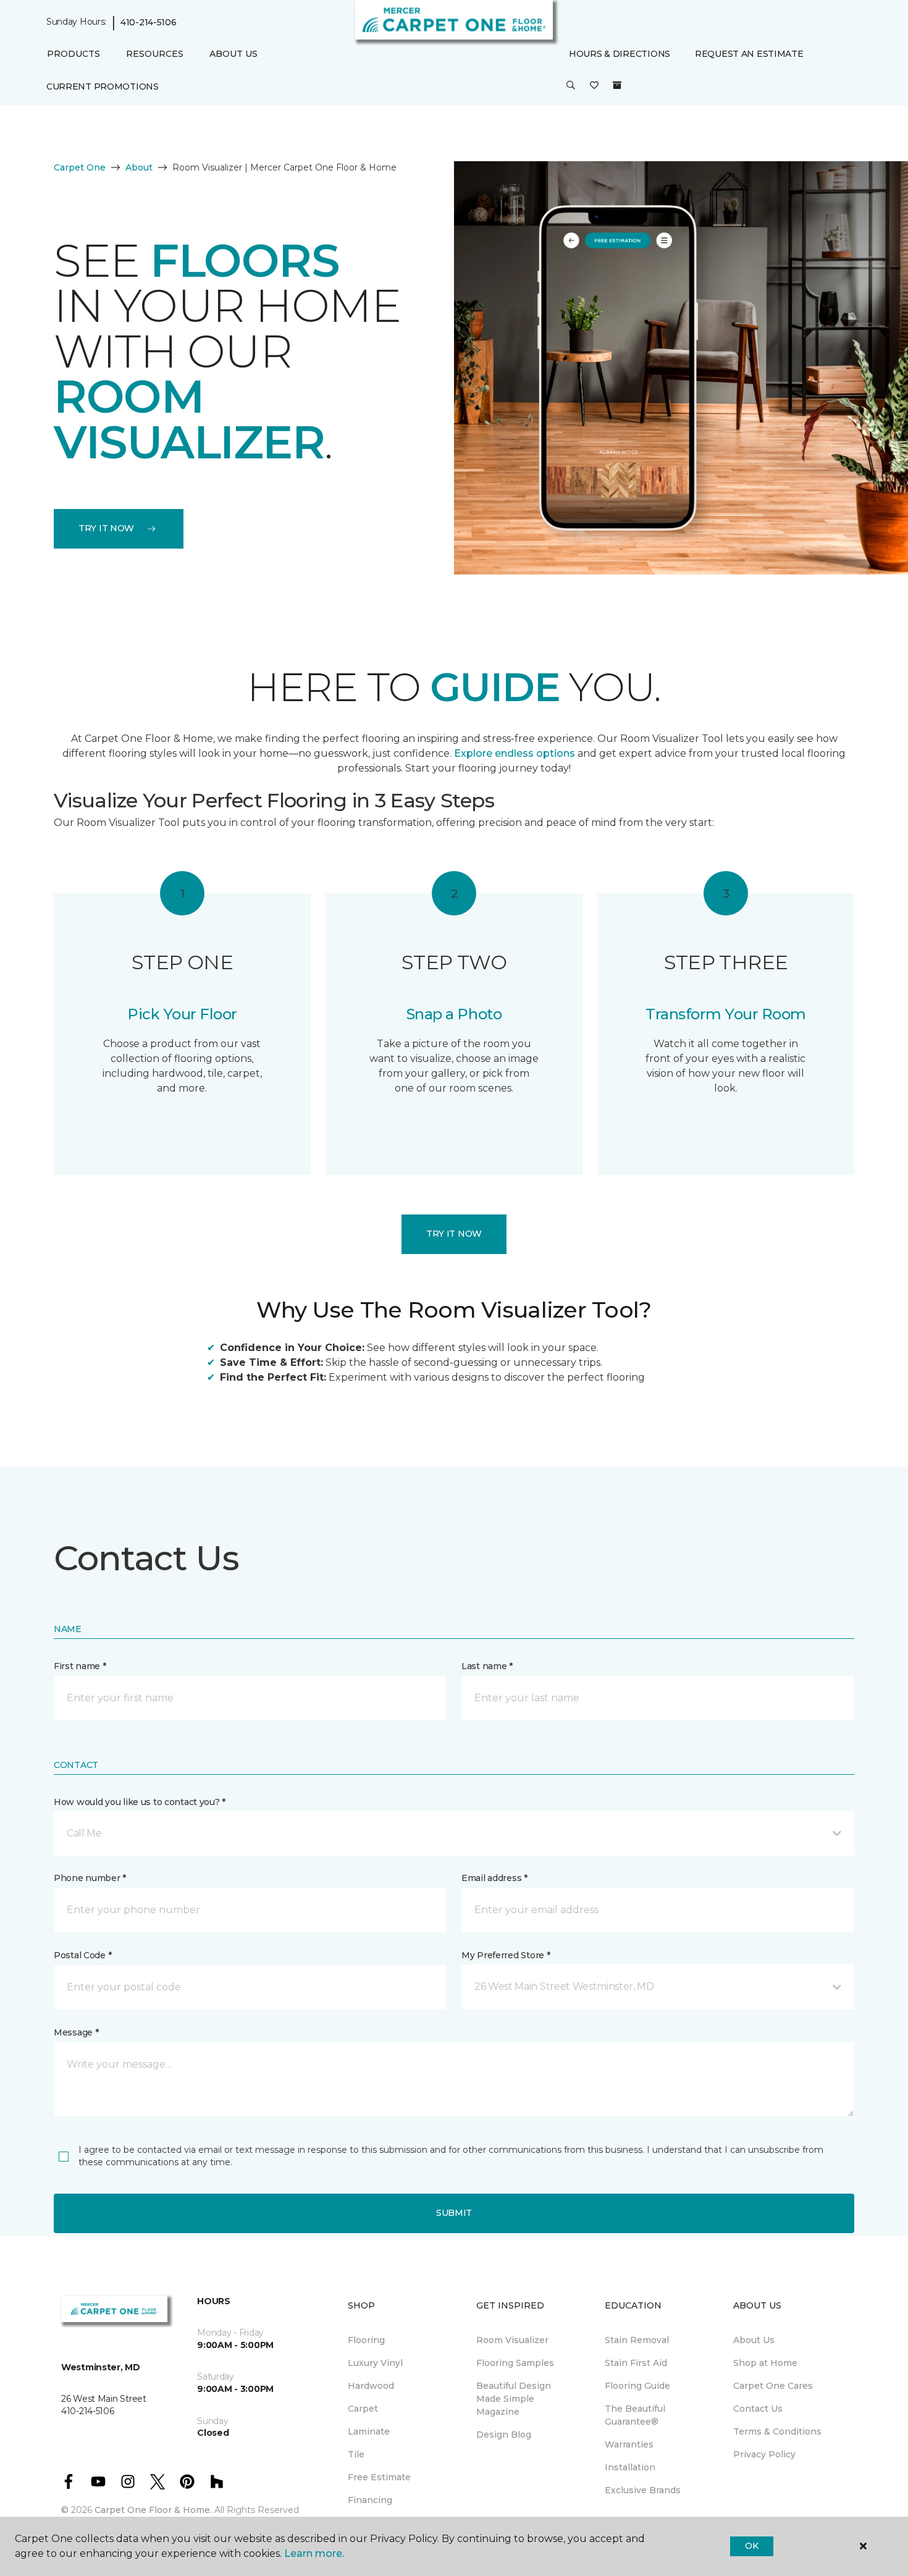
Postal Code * (82, 1955)
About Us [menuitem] (754, 2340)
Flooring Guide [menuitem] (637, 2386)
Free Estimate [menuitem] (379, 2477)
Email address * (494, 1878)
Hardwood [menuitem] (371, 2386)
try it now (106, 528)
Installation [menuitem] (630, 2467)
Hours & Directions (620, 54)
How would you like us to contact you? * (140, 1802)
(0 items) (617, 85)
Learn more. (314, 2553)
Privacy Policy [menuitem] (764, 2454)
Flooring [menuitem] (366, 2340)
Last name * (487, 1666)
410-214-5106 (149, 22)
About (139, 167)
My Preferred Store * (506, 1955)
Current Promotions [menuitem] (103, 86)
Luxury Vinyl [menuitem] (375, 2363)
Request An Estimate (749, 54)
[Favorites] (594, 86)
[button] (571, 86)
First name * (80, 1666)
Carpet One (80, 167)
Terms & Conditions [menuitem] (777, 2431)
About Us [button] (233, 54)
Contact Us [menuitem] (758, 2409)
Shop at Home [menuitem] (765, 2363)
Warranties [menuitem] (629, 2444)
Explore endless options (515, 753)
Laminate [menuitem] (369, 2431)
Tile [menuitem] (356, 2454)
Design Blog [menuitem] (504, 2435)
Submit (454, 2213)
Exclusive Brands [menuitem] (643, 2490)
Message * (76, 2032)
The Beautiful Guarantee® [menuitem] (635, 2415)
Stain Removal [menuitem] (637, 2340)
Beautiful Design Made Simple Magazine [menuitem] (514, 2399)
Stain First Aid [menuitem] (636, 2363)
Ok (751, 2546)
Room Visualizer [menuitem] (512, 2340)
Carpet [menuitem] (363, 2409)
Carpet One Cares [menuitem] (773, 2386)
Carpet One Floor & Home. (153, 2510)
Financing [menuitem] (370, 2500)
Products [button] (74, 54)
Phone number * (90, 1878)
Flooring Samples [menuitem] (515, 2363)
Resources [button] (155, 54)
